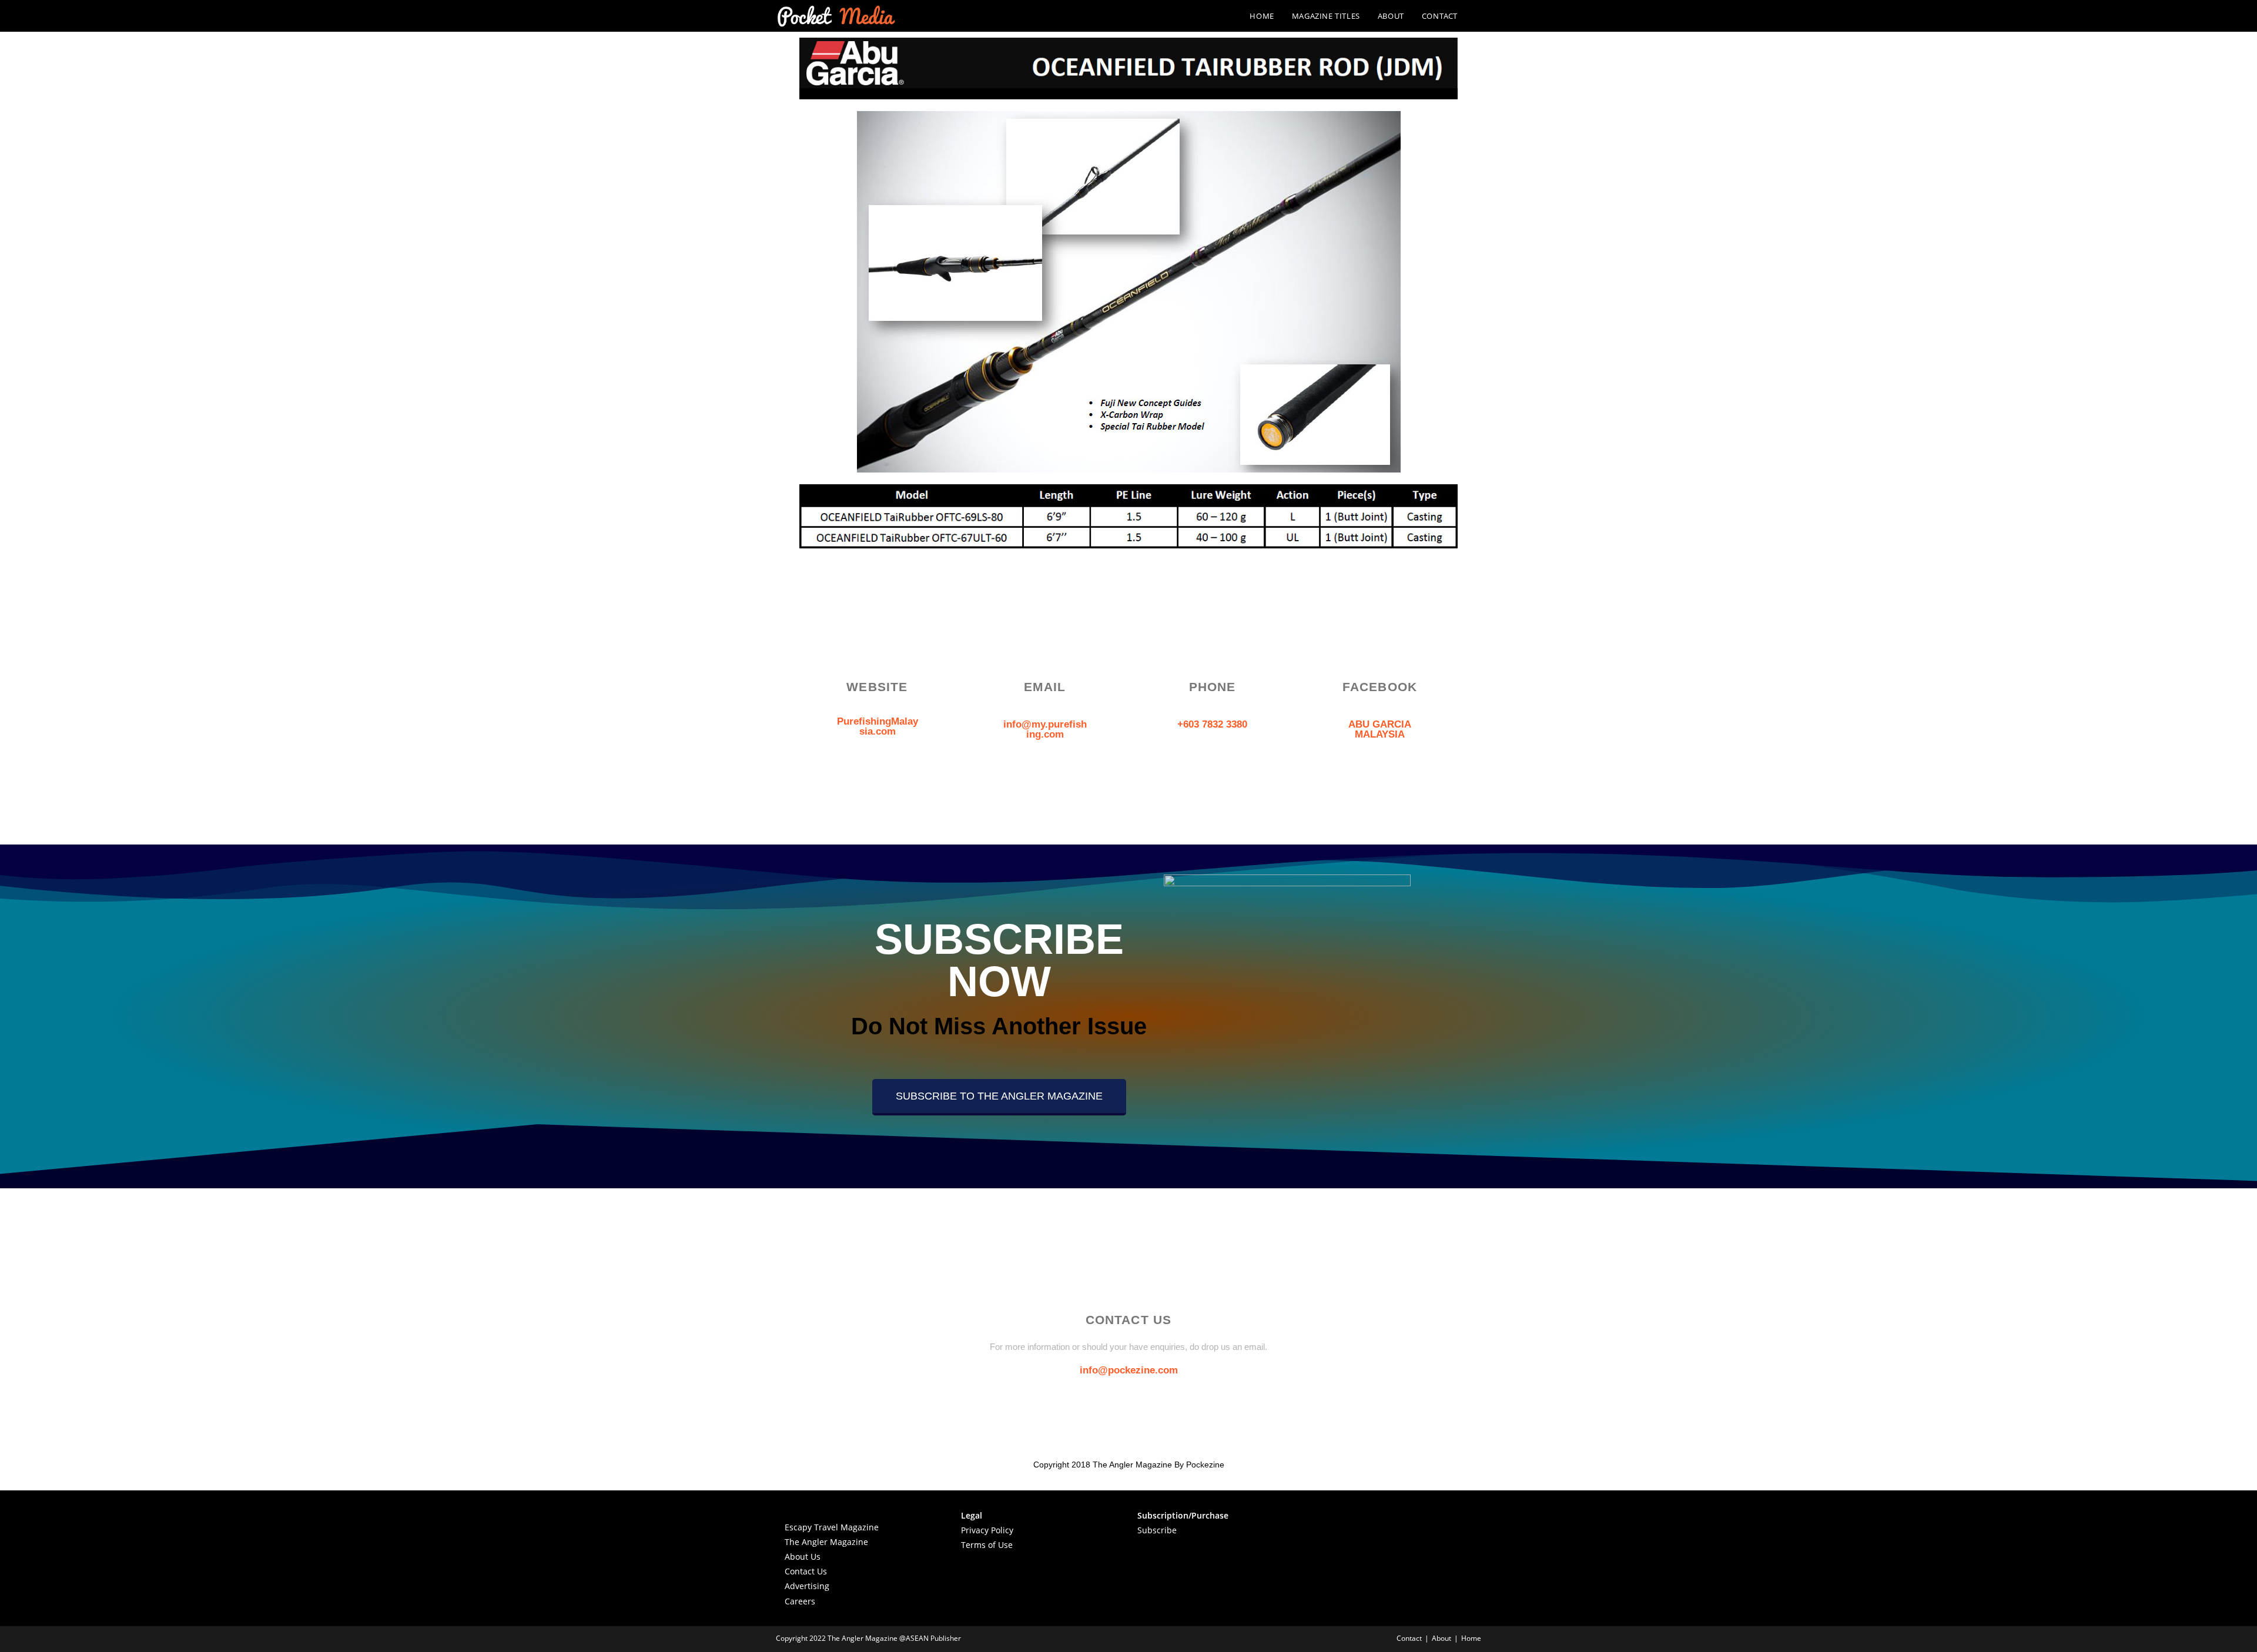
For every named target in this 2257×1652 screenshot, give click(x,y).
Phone (1213, 687)
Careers (800, 1601)
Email (1045, 687)
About (1441, 1638)
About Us (803, 1557)
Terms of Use (987, 1545)
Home (1471, 1638)
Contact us (1129, 1320)
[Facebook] (1380, 649)
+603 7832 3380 (1212, 724)
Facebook (1380, 687)
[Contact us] (1128, 1282)
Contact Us (806, 1571)
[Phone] (1213, 649)
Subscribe (1157, 1530)
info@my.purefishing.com (1045, 729)
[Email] (1045, 649)
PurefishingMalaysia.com (878, 726)
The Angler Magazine (826, 1542)
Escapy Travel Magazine (832, 1527)
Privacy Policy (987, 1530)
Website (877, 687)
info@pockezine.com (1129, 1370)
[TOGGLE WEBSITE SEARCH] (1478, 16)
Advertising (807, 1586)
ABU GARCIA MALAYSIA (1380, 729)
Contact (1409, 1638)
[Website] (878, 649)
